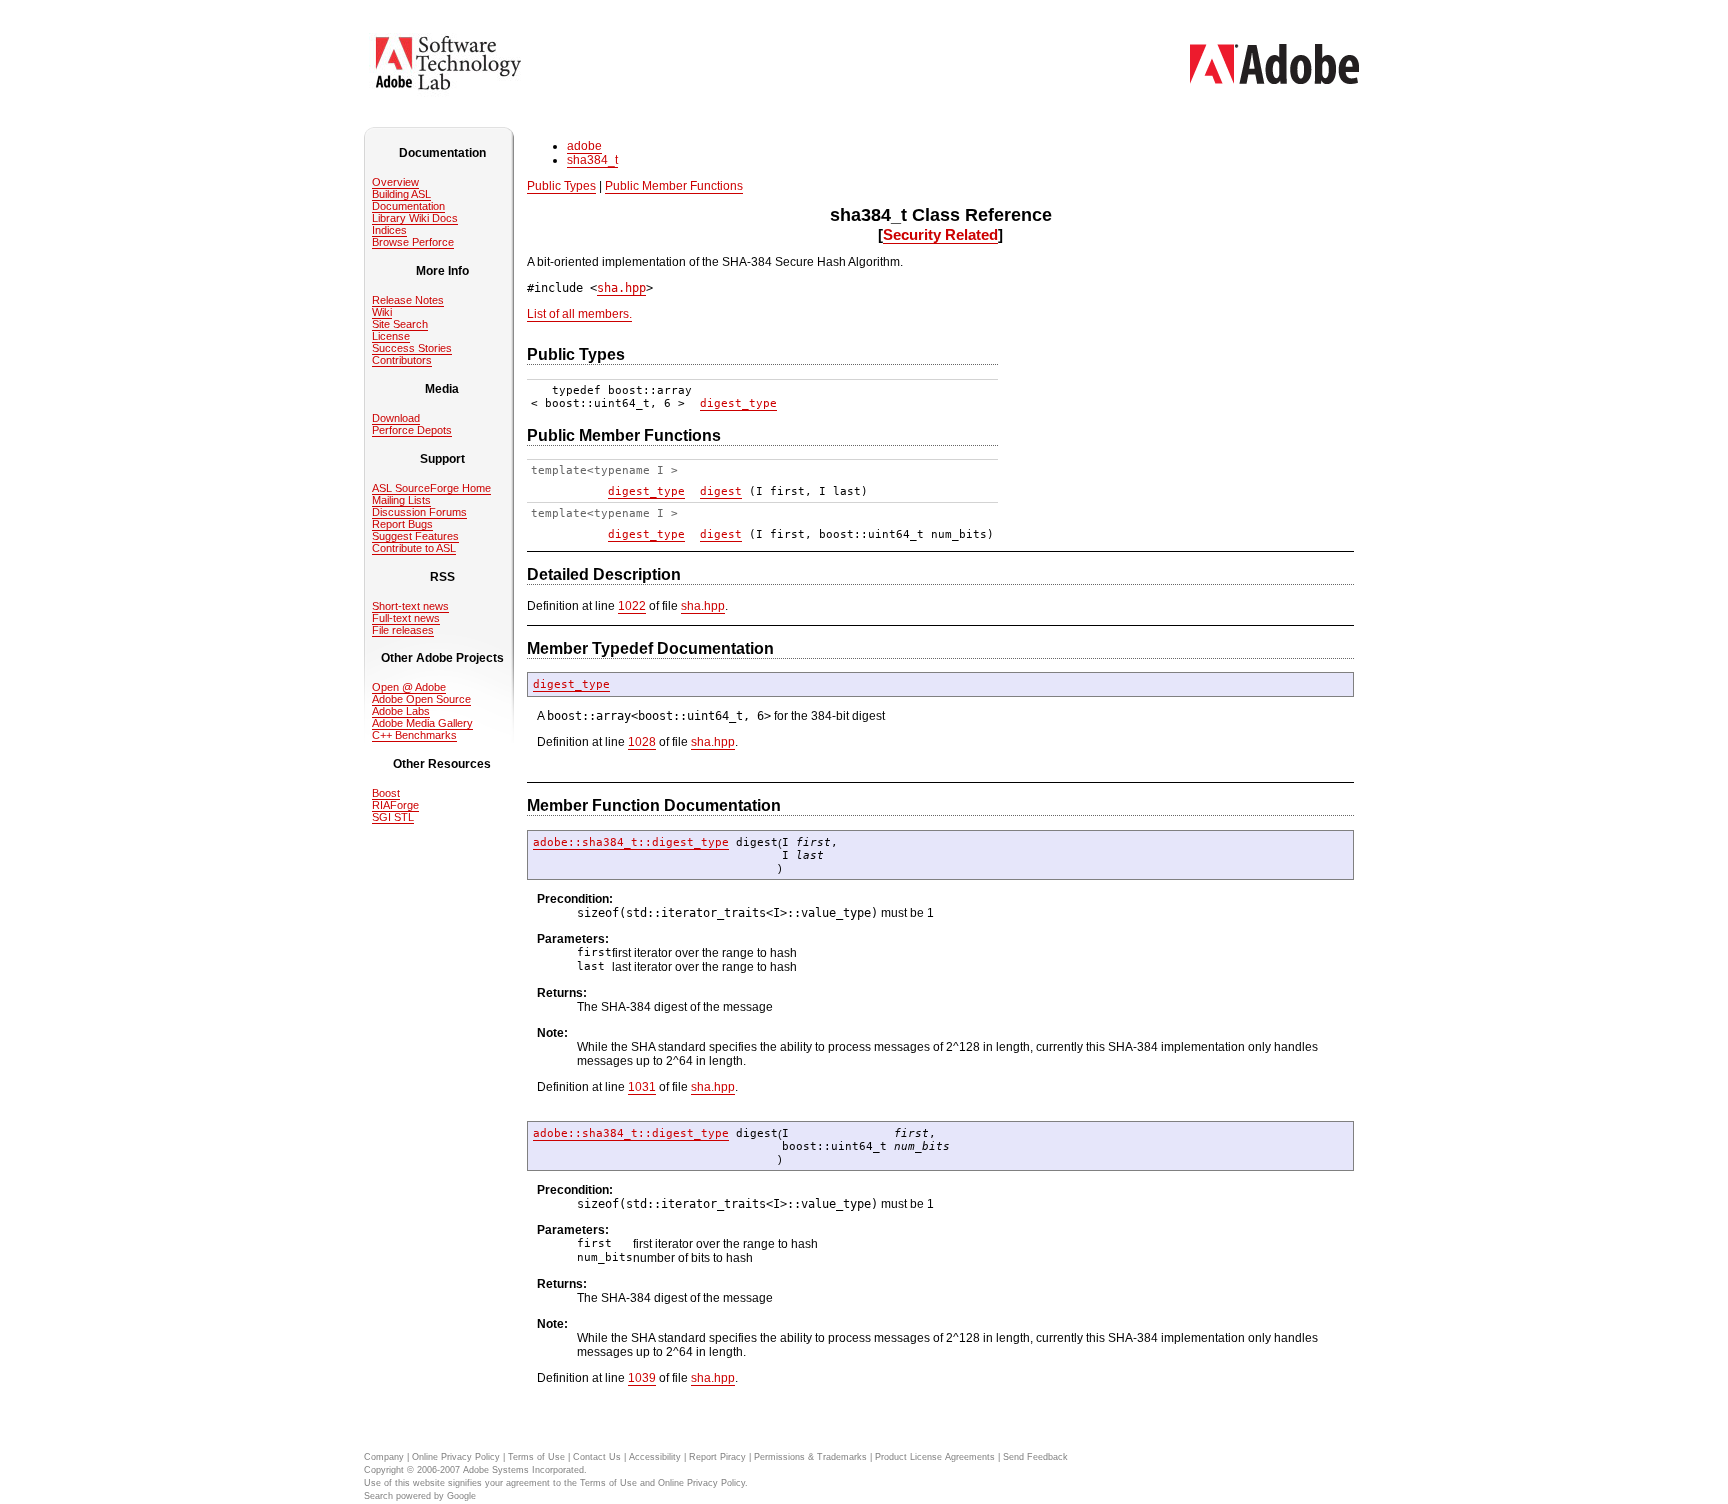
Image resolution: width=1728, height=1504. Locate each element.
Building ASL (401, 194)
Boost (386, 793)
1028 (642, 742)
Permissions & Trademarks (810, 1457)
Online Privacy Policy (456, 1457)
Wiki (382, 312)
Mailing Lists (401, 500)
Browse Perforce (413, 242)
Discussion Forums (419, 512)
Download (396, 418)
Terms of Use (536, 1457)
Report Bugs (402, 524)
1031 (642, 1087)
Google (461, 1496)
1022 (632, 606)
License (391, 336)
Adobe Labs (401, 711)
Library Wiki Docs (415, 218)
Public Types (561, 186)
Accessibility (655, 1457)
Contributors (402, 360)
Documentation (408, 206)
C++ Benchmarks (414, 735)
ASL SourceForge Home (431, 488)
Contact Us (597, 1457)
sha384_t (592, 160)
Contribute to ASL (414, 548)
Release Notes (408, 300)
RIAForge (395, 805)
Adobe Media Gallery (422, 723)
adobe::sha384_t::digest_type (631, 842)
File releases (403, 630)
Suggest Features (415, 536)
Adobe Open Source (421, 699)
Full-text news (406, 618)
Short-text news (410, 606)
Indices (389, 230)
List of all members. (579, 314)
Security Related (940, 234)
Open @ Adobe (409, 687)
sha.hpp (621, 288)
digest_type (738, 403)
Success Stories (412, 348)
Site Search (400, 324)
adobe (584, 146)
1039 (642, 1378)
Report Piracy (717, 1457)
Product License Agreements (935, 1457)
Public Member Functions (674, 186)
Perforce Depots (412, 430)
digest (721, 491)
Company (384, 1457)
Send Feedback (1035, 1457)
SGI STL (393, 817)
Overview (395, 182)
